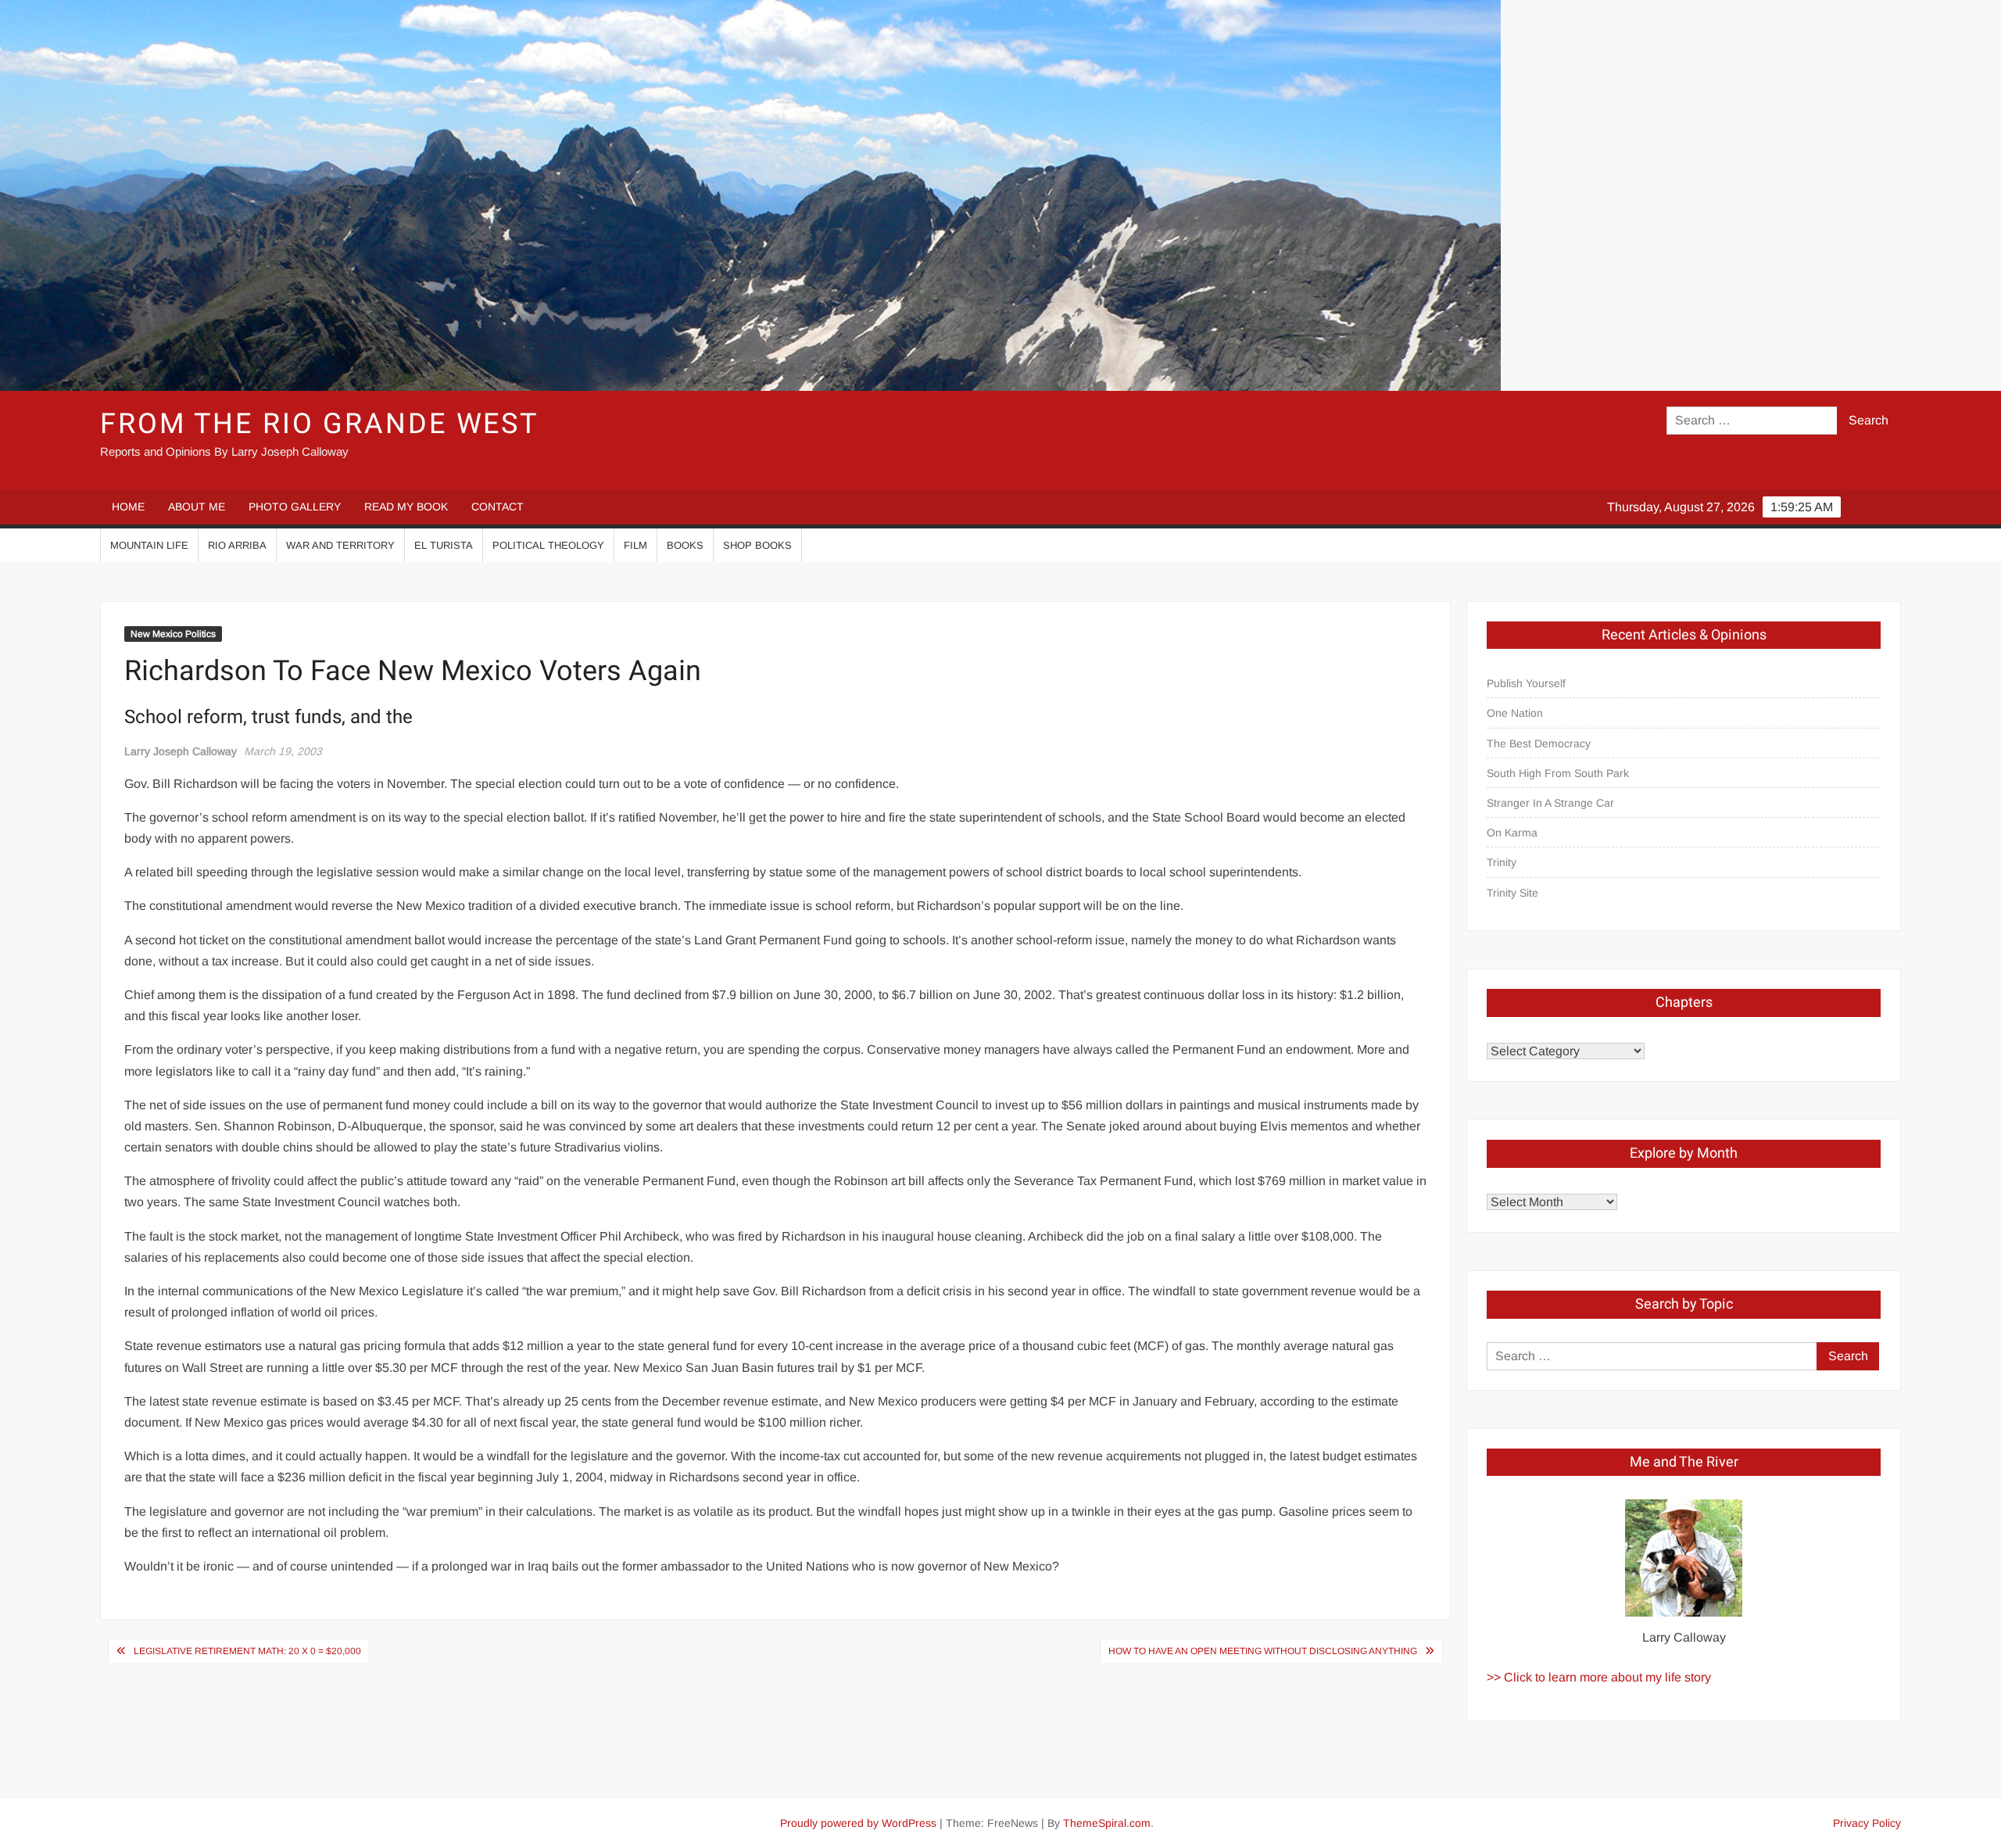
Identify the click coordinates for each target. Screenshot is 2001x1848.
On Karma (1512, 833)
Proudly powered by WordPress (858, 1823)
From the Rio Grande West (319, 424)
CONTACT (498, 507)
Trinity (1502, 862)
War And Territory (340, 545)
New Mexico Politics (173, 634)
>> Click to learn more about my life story (1599, 1677)
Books (685, 545)
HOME (128, 507)
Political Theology (548, 545)
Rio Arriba (237, 545)
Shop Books (757, 545)
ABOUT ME (197, 507)
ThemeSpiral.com (1107, 1823)
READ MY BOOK (406, 507)
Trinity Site (1512, 893)
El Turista (444, 545)
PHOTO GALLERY (295, 507)
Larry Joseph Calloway (181, 751)
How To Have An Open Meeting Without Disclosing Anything (1263, 1651)
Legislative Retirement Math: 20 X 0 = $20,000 (247, 1651)
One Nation (1515, 713)
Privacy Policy (1867, 1823)
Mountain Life (149, 545)
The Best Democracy (1539, 743)
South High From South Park (1558, 773)
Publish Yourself (1526, 683)
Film (635, 545)
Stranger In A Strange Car (1550, 803)
